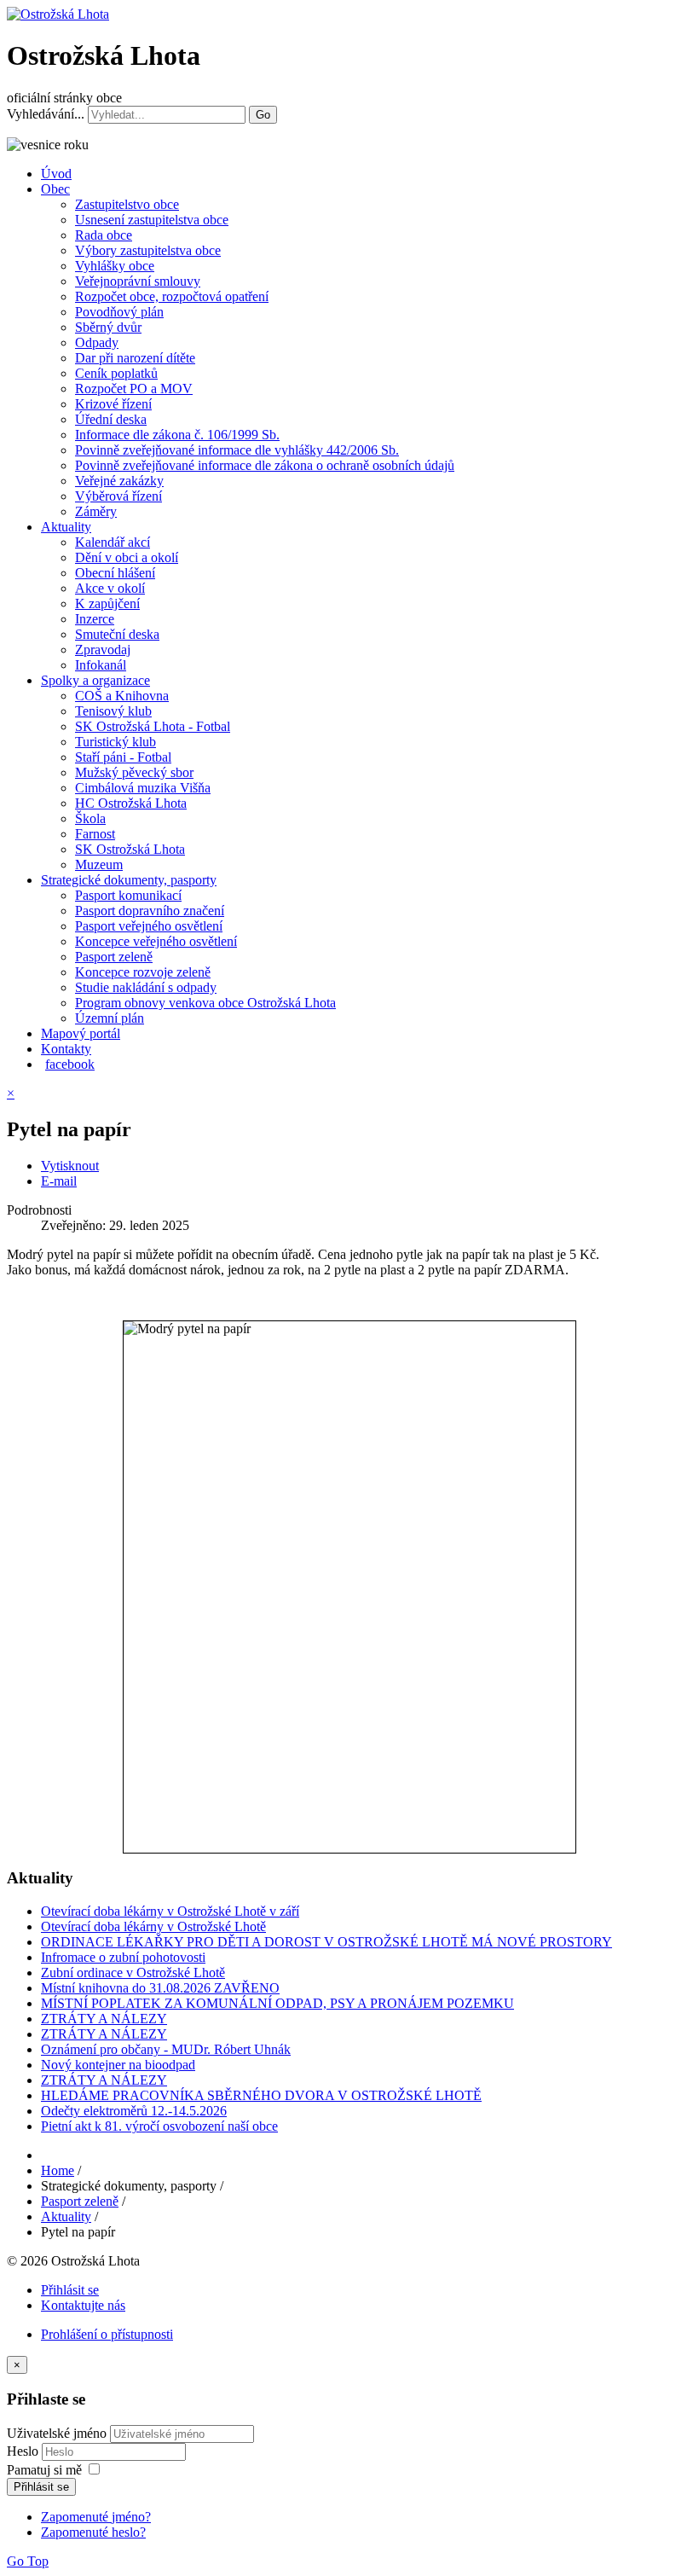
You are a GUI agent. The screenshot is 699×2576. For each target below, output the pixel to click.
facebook (70, 1064)
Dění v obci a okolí (127, 557)
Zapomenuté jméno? (96, 2517)
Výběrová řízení (118, 496)
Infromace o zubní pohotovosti (123, 1957)
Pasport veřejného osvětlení (149, 926)
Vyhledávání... (46, 114)
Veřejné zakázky (119, 481)
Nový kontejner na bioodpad (118, 2065)
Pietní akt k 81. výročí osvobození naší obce (159, 2126)
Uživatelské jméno (57, 2433)
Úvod (56, 174)
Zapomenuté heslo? (93, 2532)
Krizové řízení (113, 404)
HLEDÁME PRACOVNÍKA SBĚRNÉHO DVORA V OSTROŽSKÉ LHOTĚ (261, 2095)
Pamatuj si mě (44, 2470)
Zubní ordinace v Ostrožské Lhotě (133, 1973)
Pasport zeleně (114, 957)
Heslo (24, 2451)
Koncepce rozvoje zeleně (143, 972)
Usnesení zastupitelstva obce (152, 220)
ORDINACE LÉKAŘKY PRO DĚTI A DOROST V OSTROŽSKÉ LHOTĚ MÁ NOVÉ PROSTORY (326, 1942)
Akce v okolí (110, 588)
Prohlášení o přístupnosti (107, 2334)
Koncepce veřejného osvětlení (156, 941)
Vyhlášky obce (115, 266)
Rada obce (104, 235)
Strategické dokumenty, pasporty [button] (129, 880)
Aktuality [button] (66, 527)
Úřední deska (111, 419)
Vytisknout (70, 1166)
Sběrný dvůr (108, 327)
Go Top (28, 2561)
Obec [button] (55, 189)
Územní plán (110, 1018)
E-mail (59, 1181)
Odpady (97, 342)
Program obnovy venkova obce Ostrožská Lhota (205, 1003)
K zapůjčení (107, 603)
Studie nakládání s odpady (146, 987)
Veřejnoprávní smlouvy (138, 281)
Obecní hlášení (115, 573)
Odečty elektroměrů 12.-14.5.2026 (134, 2111)
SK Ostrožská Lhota (130, 849)
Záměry (96, 511)
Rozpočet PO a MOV (134, 389)
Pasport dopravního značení (150, 911)
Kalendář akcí (113, 542)
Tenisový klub (113, 711)
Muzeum (99, 864)
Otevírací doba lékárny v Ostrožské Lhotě (153, 1926)
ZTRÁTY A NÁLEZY (104, 2019)
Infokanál (101, 665)
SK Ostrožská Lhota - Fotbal (153, 726)
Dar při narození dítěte (135, 358)
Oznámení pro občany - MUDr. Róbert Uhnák (166, 2049)
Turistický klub (116, 742)
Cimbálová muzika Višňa (143, 788)
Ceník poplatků (116, 373)
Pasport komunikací (128, 895)
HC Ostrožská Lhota (131, 803)
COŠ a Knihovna (122, 696)
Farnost (95, 834)
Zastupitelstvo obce (127, 204)
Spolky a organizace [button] (95, 680)
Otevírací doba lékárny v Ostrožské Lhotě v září (170, 1911)
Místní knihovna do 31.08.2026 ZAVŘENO (160, 1988)
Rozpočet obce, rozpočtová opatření (172, 296)
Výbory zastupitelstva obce (148, 250)
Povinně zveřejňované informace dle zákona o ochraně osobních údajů (265, 465)
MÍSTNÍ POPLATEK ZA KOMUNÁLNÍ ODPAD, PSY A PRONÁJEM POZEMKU (277, 2003)
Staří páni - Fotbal (123, 757)
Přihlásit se (70, 2290)
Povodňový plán (119, 312)
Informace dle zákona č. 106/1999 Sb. (177, 435)
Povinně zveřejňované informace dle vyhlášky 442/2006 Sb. (237, 450)
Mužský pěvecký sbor (134, 772)
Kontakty (66, 1049)
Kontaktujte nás (83, 2305)
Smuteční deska (117, 634)
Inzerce (95, 619)
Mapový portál (81, 1033)
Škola (90, 818)
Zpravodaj (103, 650)
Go (263, 115)
